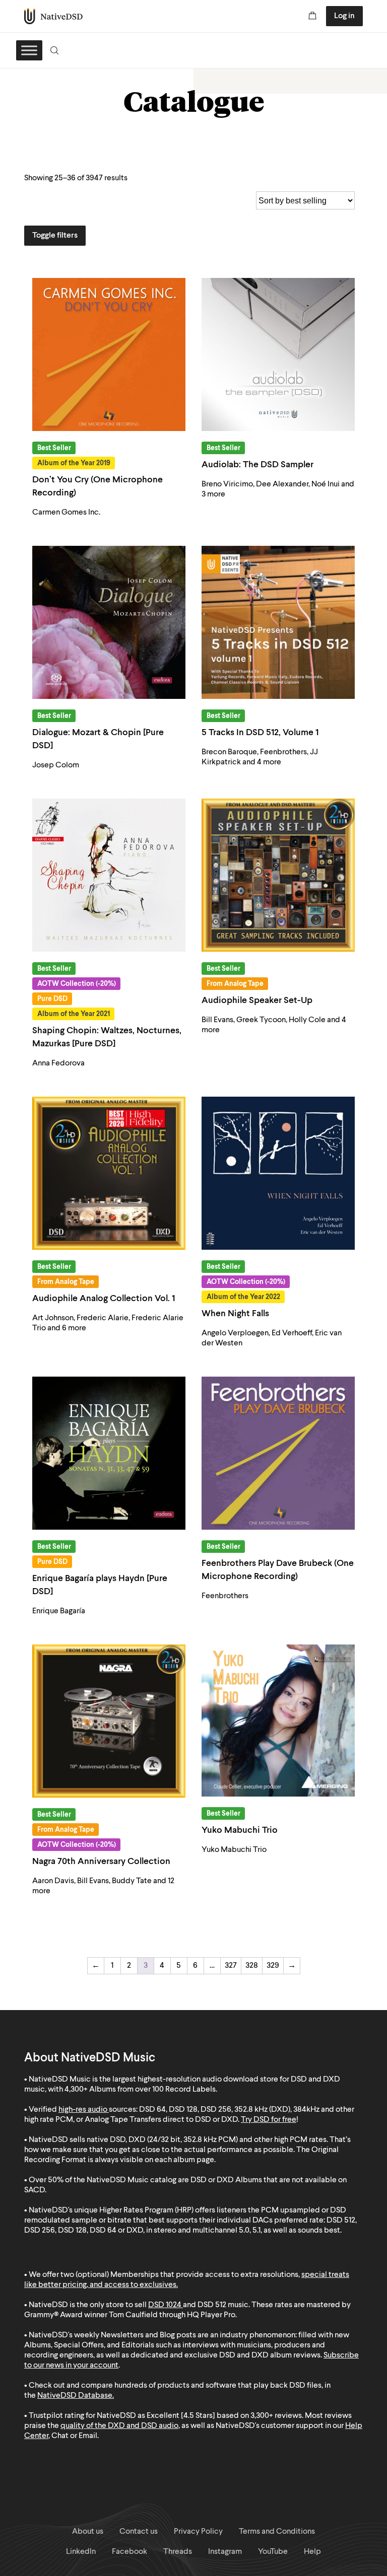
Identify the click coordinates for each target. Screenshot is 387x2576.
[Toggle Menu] (29, 50)
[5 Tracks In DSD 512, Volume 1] (278, 622)
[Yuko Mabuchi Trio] (278, 1721)
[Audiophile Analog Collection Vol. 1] (109, 1173)
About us (88, 2532)
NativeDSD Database (75, 2396)
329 (273, 1966)
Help (312, 2552)
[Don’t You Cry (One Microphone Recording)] (109, 354)
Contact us (139, 2532)
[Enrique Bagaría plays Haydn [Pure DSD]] (109, 1453)
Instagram (225, 2552)
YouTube (273, 2552)
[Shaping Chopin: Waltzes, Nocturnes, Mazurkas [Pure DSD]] (109, 875)
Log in (344, 16)
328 (252, 1966)
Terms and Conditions (277, 2532)
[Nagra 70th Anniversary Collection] (109, 1721)
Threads (178, 2552)
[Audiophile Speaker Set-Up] (278, 875)
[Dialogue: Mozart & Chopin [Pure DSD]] (109, 622)
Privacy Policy (198, 2532)
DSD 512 (212, 2305)
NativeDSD (54, 16)
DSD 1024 (165, 2305)
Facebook (130, 2552)
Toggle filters (55, 236)
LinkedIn (81, 2552)
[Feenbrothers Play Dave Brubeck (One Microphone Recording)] (278, 1453)
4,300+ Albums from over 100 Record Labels (140, 2090)
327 (231, 1966)
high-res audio (83, 2110)
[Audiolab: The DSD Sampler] (278, 354)
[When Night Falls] (278, 1173)
